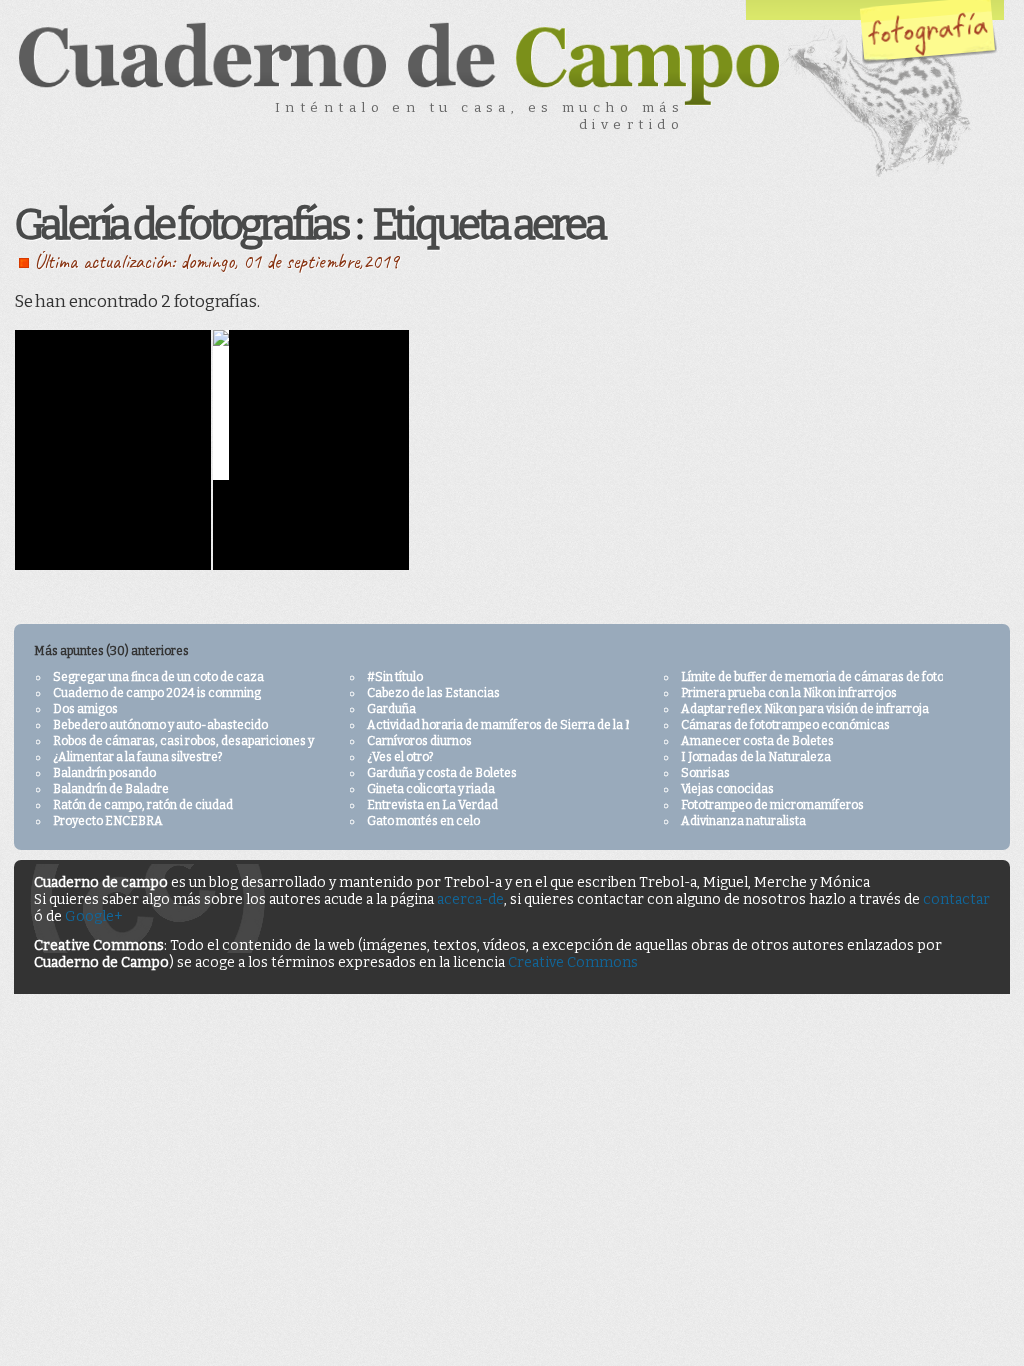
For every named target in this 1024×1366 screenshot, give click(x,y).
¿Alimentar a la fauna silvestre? (137, 757)
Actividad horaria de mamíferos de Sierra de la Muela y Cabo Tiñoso (552, 725)
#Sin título (395, 677)
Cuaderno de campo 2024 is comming (157, 693)
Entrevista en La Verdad (432, 805)
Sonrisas (705, 773)
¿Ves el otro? (400, 757)
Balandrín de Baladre (111, 789)
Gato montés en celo (423, 821)
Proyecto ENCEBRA (108, 821)
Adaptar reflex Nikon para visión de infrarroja (805, 709)
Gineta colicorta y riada (431, 789)
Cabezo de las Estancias (433, 693)
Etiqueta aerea (488, 225)
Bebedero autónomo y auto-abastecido (160, 725)
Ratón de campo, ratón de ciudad (143, 805)
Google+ (94, 916)
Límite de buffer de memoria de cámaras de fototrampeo (836, 677)
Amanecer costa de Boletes (757, 741)
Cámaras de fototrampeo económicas (785, 725)
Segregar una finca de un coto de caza (158, 677)
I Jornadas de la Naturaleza (756, 757)
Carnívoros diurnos (419, 741)
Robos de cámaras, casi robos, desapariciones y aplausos (209, 741)
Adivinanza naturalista (743, 821)
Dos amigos (85, 709)
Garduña (391, 709)
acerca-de (470, 899)
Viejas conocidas (727, 789)
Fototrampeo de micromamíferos (772, 805)
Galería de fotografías (181, 225)
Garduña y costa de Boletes (442, 773)
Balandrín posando (104, 773)
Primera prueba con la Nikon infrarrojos (789, 693)
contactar (956, 899)
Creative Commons (573, 962)
